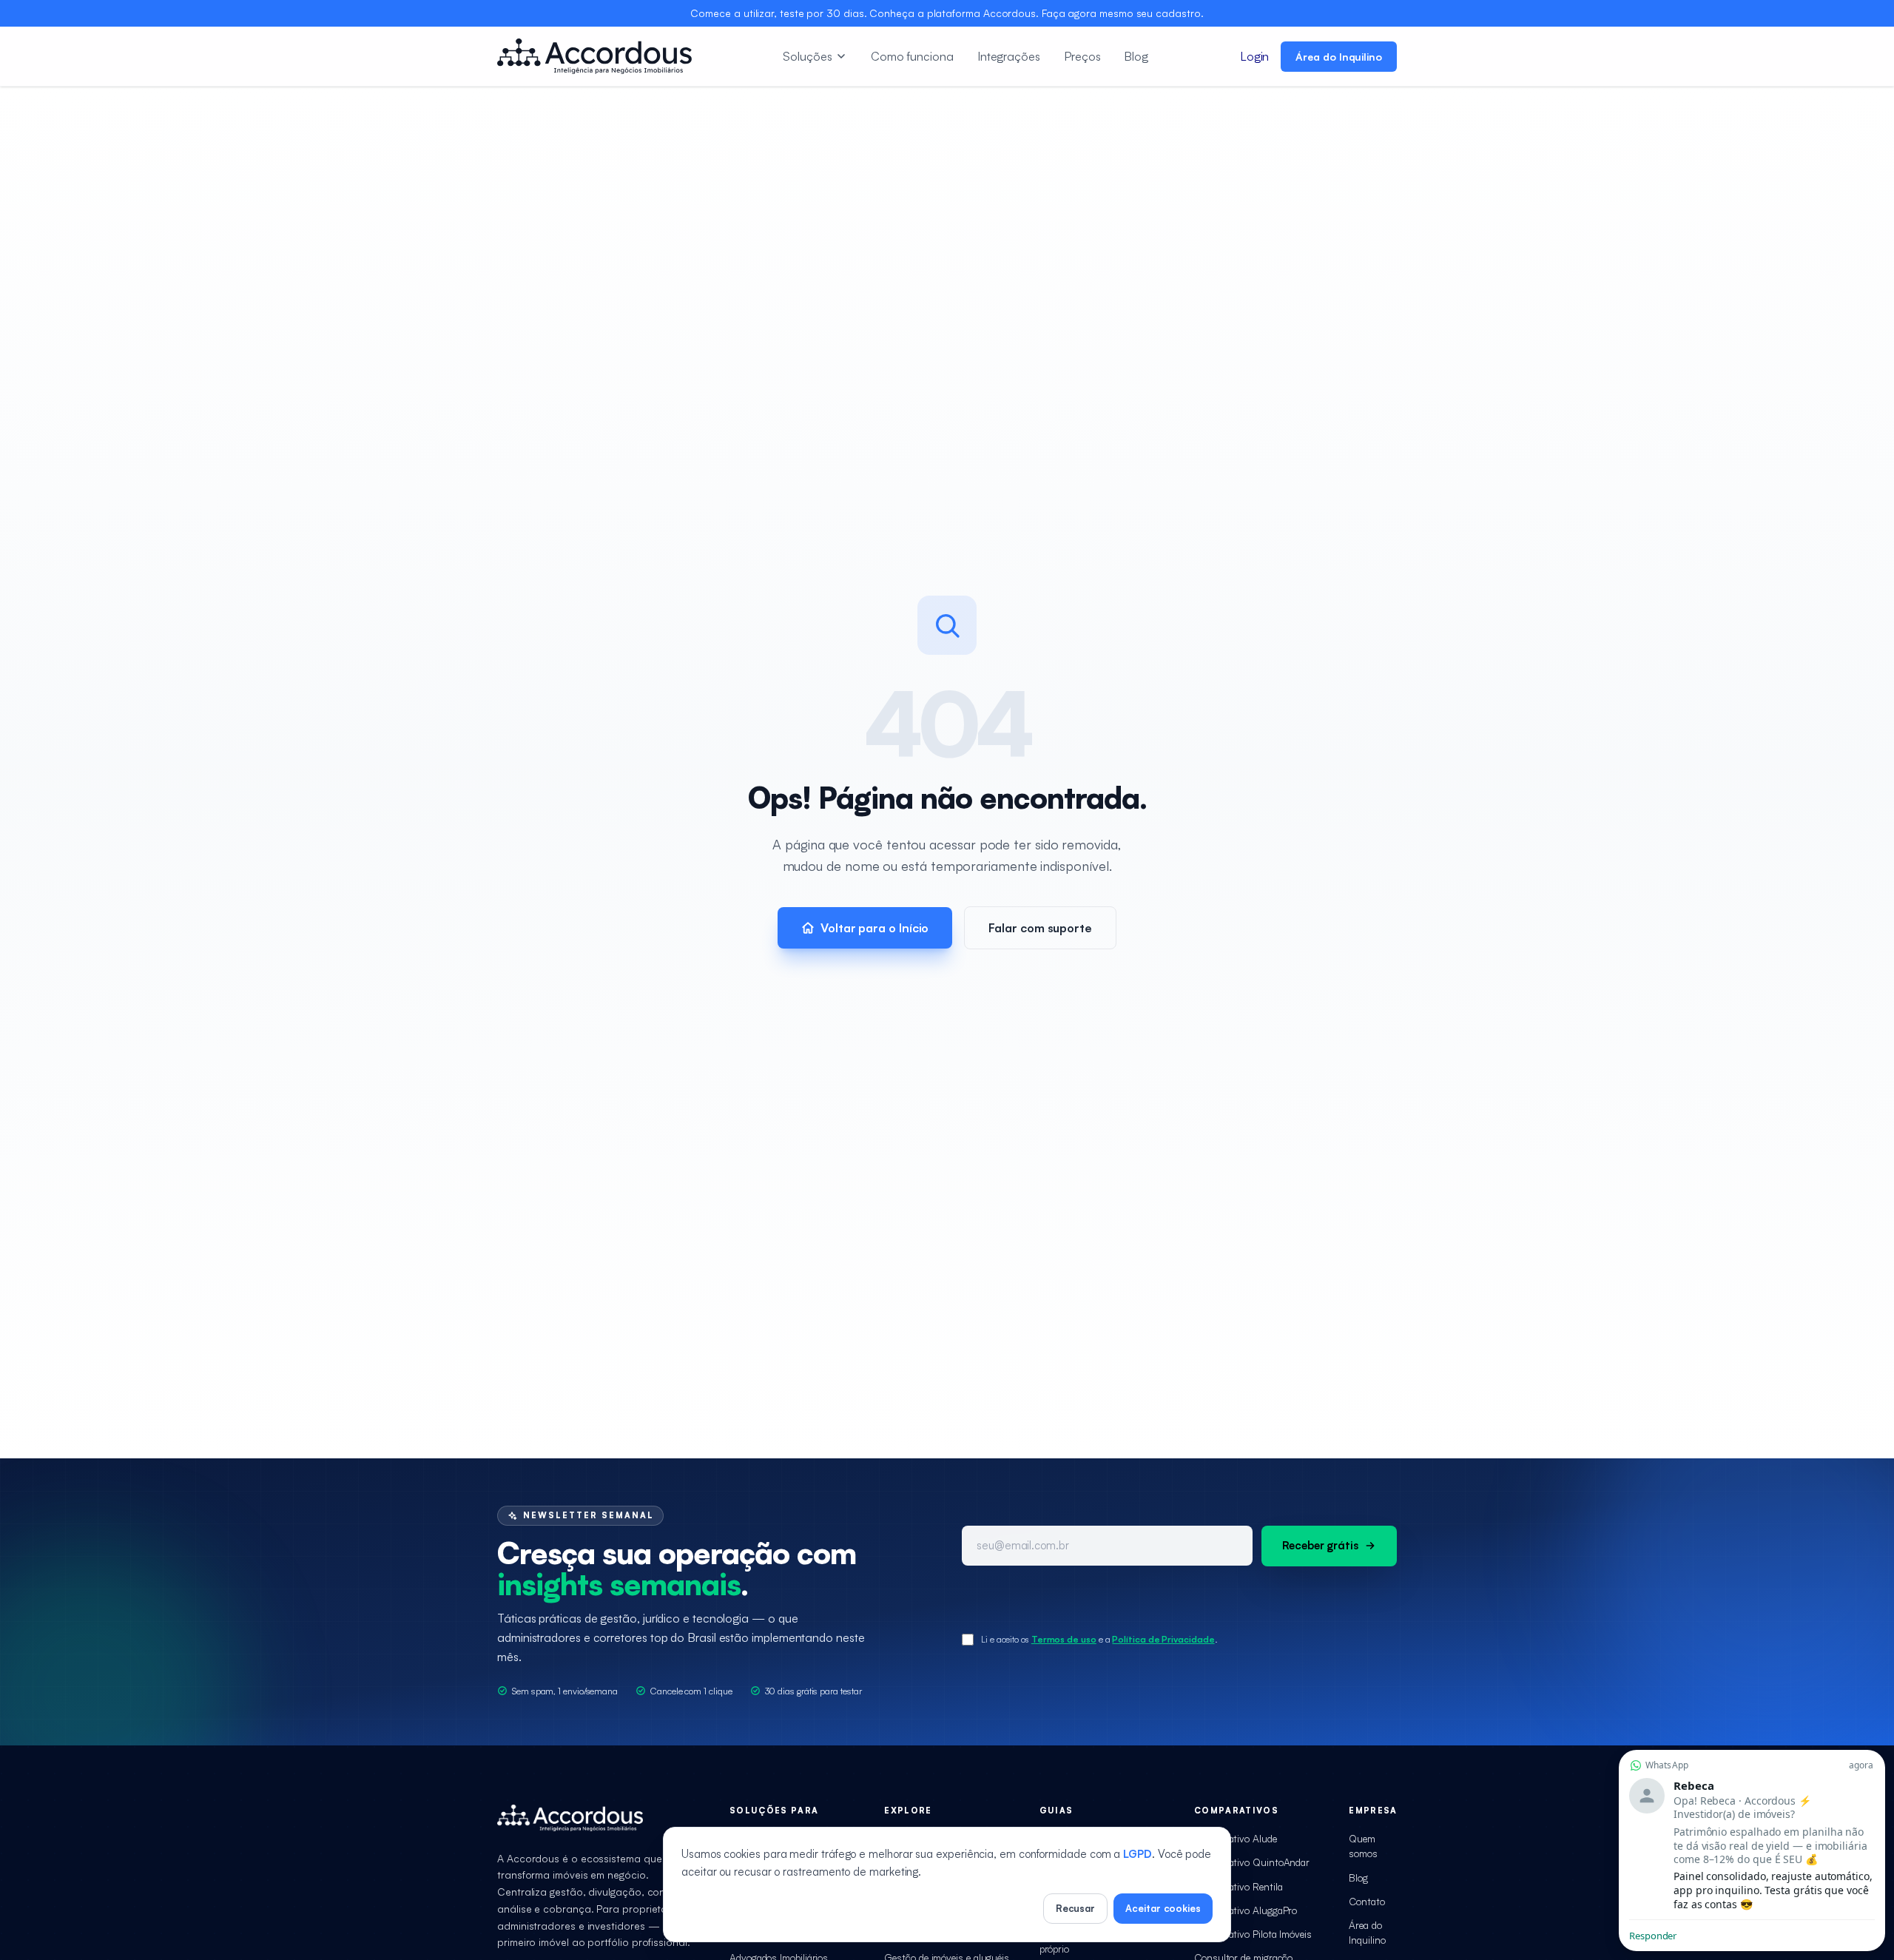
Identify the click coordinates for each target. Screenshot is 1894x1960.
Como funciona (912, 56)
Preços (1082, 56)
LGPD (1138, 1854)
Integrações (1009, 56)
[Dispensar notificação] (1752, 1753)
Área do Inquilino (1339, 57)
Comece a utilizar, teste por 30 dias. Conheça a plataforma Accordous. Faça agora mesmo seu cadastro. (947, 13)
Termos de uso (1064, 1639)
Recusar (1075, 1908)
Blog (1136, 56)
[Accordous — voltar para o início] (594, 56)
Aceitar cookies (1163, 1908)
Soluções (807, 56)
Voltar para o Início (874, 928)
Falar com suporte (1040, 928)
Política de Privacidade (1163, 1639)
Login (1255, 56)
